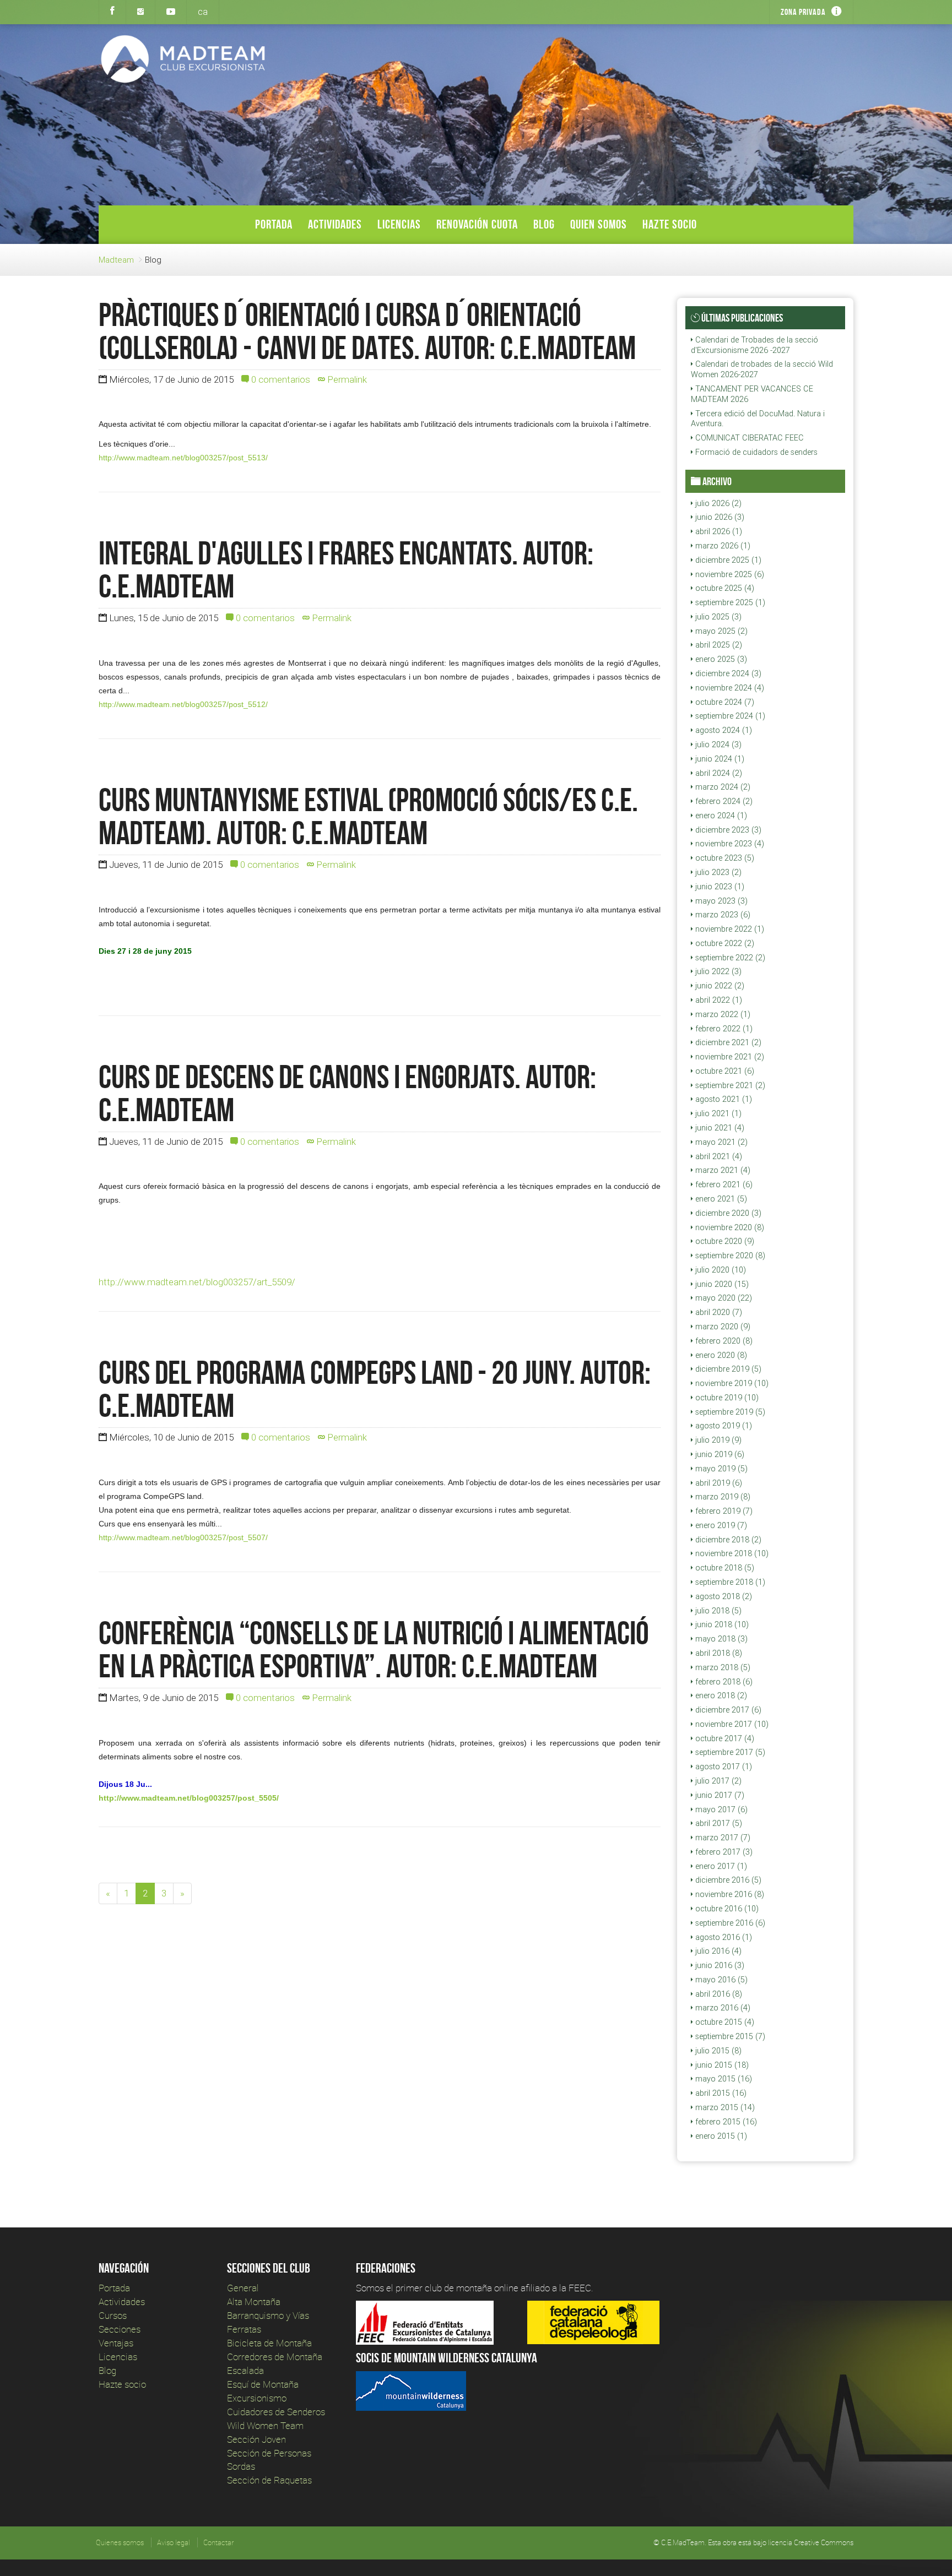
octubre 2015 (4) (724, 2022)
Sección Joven (256, 2439)
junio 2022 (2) (719, 986)
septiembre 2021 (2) (729, 1085)
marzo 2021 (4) (722, 1170)
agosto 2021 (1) (723, 1099)
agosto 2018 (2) (723, 1596)
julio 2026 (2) (717, 503)
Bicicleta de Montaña (269, 2343)
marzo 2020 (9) (722, 1327)
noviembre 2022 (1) (729, 929)
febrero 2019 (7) (723, 1511)
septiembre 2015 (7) (729, 2036)
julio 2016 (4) (717, 1951)
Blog (544, 224)
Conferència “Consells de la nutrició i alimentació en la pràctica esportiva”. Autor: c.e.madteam (374, 1649)
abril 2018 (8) (718, 1653)
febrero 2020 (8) (723, 1341)
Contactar (218, 2542)
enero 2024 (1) (720, 816)
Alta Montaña (254, 2301)
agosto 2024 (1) (723, 730)
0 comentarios (280, 379)
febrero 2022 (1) (723, 1029)
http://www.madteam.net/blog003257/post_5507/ (183, 1537)
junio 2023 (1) (719, 887)
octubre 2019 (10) (726, 1398)
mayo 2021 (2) (720, 1142)
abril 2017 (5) (718, 1823)
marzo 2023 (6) (722, 915)
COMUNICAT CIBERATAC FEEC (748, 438)
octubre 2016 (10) (726, 1909)
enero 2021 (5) (720, 1199)
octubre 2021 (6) (724, 1071)
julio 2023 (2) (717, 872)
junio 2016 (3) (719, 1965)
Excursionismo (257, 2398)
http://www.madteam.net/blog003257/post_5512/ (183, 704)
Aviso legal (174, 2542)
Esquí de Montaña (263, 2384)
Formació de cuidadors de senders (755, 452)
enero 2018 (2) (720, 1695)
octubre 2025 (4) (724, 588)
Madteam (116, 260)
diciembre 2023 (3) (727, 830)
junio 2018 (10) (721, 1624)
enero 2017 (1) (720, 1866)
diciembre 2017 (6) (727, 1710)
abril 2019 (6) (718, 1483)
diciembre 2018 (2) (727, 1540)
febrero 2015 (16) (725, 2122)
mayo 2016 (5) (720, 1980)
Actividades (335, 224)
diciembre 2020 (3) (727, 1213)
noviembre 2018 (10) (731, 1553)
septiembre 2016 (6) (729, 1923)
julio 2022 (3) (717, 971)
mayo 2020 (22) (723, 1298)
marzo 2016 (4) (722, 2008)
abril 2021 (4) (718, 1156)
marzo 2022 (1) (722, 1014)
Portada (274, 224)
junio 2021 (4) (719, 1128)
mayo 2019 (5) (720, 1469)
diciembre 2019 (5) (727, 1369)
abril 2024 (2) (718, 773)
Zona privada (803, 12)
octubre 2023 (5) (724, 858)
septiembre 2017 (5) (729, 1752)
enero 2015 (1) (720, 2136)
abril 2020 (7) (718, 1312)
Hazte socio (670, 224)
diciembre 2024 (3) (727, 673)
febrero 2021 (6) (723, 1184)
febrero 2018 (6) (723, 1682)
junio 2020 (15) (721, 1284)
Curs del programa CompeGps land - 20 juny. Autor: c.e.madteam (375, 1389)
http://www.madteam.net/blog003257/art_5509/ (197, 1282)
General (243, 2288)
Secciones (120, 2329)
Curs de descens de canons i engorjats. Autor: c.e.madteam (347, 1093)
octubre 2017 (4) (724, 1738)
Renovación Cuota (477, 224)
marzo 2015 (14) (724, 2107)
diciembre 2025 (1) (727, 560)
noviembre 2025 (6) (729, 574)
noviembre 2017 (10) (731, 1724)
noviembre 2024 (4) (729, 688)
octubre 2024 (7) (724, 702)
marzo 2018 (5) (722, 1667)
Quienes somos (120, 2542)
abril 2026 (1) (718, 531)
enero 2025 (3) (720, 659)
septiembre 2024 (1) (729, 716)
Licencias (399, 224)
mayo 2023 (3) (720, 901)
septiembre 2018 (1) (729, 1582)
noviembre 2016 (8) (729, 1894)
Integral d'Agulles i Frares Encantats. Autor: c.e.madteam (346, 569)
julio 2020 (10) (720, 1270)
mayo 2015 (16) (723, 2079)
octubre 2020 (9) (724, 1241)
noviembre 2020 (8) (729, 1227)
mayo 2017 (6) (720, 1809)
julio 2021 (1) (717, 1113)
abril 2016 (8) (718, 1994)
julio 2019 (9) (717, 1440)
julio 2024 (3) (717, 744)
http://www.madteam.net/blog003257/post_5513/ (183, 458)
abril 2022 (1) (718, 1000)
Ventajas (116, 2343)
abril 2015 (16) (720, 2093)
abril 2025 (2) (718, 645)
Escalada (245, 2370)
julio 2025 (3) (717, 617)
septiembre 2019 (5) (729, 1412)
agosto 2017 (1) (723, 1767)
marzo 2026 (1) (722, 546)
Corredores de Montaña (275, 2357)
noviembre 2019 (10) (731, 1383)
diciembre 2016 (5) (727, 1880)
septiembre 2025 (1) (729, 602)
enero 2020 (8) (720, 1355)
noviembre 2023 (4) (729, 844)
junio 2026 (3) (719, 517)
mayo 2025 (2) (720, 631)
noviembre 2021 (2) (729, 1057)
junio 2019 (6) (719, 1454)
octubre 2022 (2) (724, 943)
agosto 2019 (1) (723, 1426)
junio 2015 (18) (721, 2065)
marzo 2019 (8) (722, 1497)
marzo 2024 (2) (722, 787)
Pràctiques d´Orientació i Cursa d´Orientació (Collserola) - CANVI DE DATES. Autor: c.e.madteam (367, 331)
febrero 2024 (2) (723, 801)
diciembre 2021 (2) (727, 1042)
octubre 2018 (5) (724, 1568)
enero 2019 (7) (720, 1525)
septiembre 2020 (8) (729, 1256)
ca (203, 12)
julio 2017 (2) (717, 1781)
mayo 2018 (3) (720, 1639)
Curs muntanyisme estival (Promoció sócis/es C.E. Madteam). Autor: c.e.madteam (368, 816)
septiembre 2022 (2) (729, 958)
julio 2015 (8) (717, 2051)
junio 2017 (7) (719, 1795)
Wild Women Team (265, 2425)
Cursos (113, 2315)
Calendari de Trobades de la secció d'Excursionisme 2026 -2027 (754, 345)
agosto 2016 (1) (723, 1937)
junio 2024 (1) (719, 759)
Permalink (346, 379)
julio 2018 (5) (717, 1611)
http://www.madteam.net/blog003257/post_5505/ (189, 1798)
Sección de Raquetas (269, 2480)
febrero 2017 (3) (723, 1852)
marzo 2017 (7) (722, 1838)
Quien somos (599, 224)
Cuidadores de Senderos (276, 2412)
